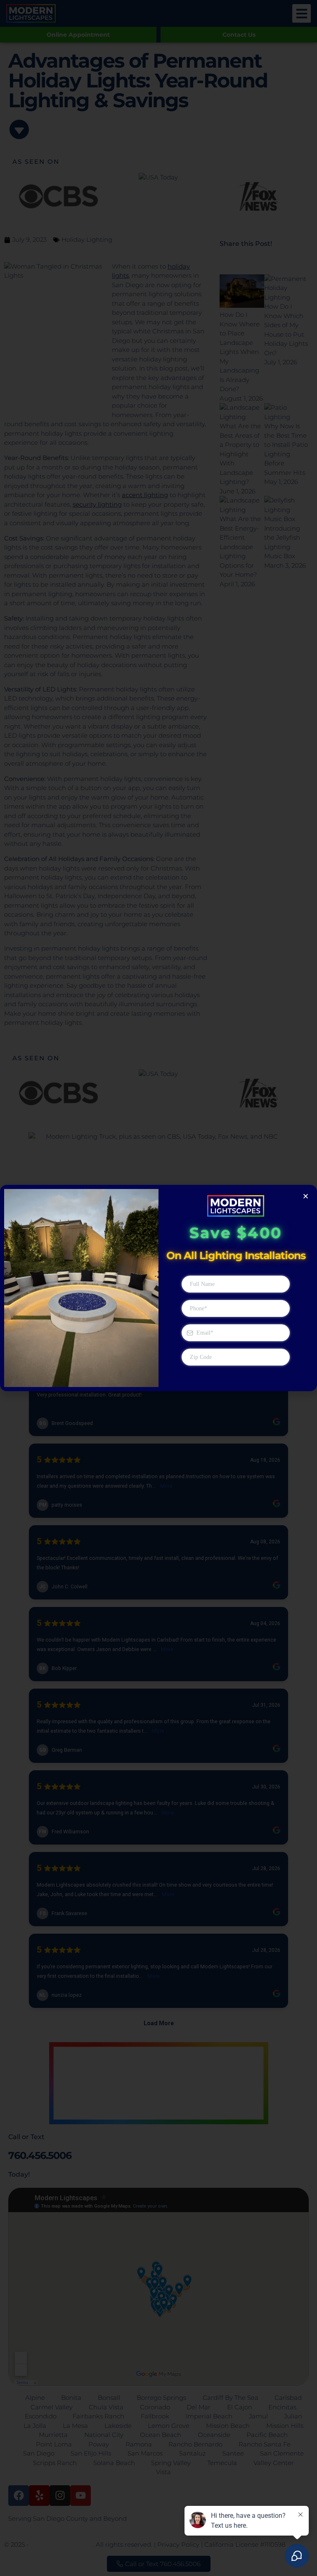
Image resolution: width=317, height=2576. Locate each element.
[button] (306, 1196)
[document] (158, 1288)
